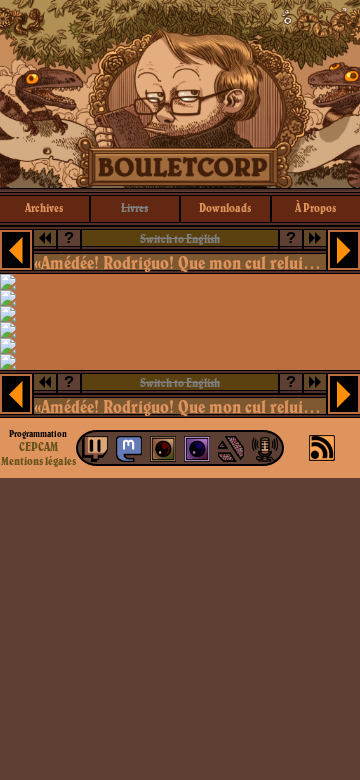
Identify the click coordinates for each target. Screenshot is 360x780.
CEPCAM (38, 446)
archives (44, 207)
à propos (315, 207)
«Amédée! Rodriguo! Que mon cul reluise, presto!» (179, 262)
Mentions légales (38, 461)
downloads (225, 207)
